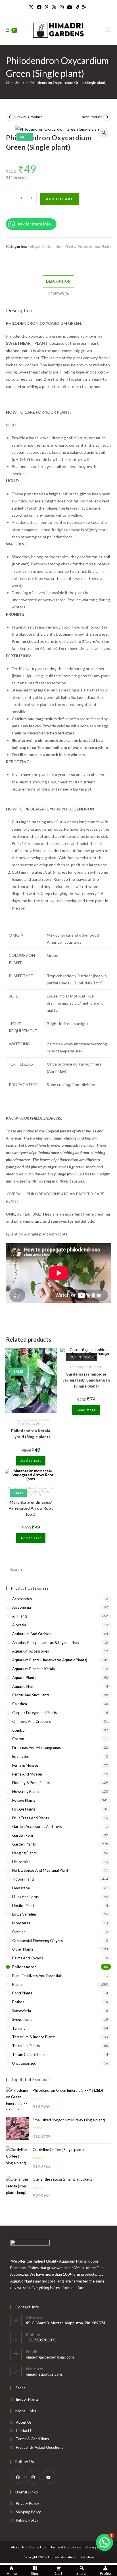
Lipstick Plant (23, 1906)
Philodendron (88, 247)
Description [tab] (58, 281)
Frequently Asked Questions (39, 2447)
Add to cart (60, 199)
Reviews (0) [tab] (58, 294)
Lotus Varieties (24, 1914)
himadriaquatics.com (44, 2374)
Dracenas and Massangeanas (36, 1748)
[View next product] (107, 117)
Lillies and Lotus (25, 1897)
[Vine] (77, 7)
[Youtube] (70, 7)
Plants (106, 247)
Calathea (28, 1488)
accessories (22, 1599)
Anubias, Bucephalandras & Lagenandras (46, 1643)
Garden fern (23, 1835)
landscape (21, 1888)
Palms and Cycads (28, 1958)
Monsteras (21, 1923)
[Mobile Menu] (108, 30)
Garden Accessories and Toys (37, 1826)
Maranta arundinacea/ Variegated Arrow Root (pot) (31, 1508)
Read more (86, 1410)
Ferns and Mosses (27, 1774)
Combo (18, 1730)
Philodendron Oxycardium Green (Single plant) (68, 83)
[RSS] (84, 7)
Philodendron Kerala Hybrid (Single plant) (31, 1434)
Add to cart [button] (31, 1461)
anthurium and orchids (32, 1634)
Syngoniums (22, 2019)
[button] (104, 133)
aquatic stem (23, 1686)
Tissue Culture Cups (29, 2054)
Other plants (23, 1949)
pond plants (22, 1993)
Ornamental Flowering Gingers (37, 1941)
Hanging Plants (24, 1853)
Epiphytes (20, 1756)
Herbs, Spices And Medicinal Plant (40, 1870)
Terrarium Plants (26, 2046)
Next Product (92, 117)
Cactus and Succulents (31, 1695)
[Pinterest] (47, 7)
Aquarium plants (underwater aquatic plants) (50, 1660)
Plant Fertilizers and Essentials (37, 1976)
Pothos (18, 2002)
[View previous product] (10, 117)
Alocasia (19, 1625)
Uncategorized (24, 2063)
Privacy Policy (27, 2503)
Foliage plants (39, 247)
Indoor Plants (64, 247)
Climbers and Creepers (32, 1721)
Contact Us (25, 2431)
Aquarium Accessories (31, 1651)
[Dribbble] (54, 7)
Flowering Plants (81, 1367)
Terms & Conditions (32, 2439)
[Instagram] (62, 7)
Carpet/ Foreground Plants (35, 1713)
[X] (32, 7)
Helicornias (21, 1862)
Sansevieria (22, 2011)
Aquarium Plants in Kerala (34, 1669)
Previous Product (29, 117)
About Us (24, 2422)
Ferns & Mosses (25, 1765)
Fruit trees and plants (31, 1818)
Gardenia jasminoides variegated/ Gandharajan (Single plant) (86, 1380)
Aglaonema (22, 1607)
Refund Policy (27, 2520)
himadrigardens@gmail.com (50, 2357)
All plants (14, 1488)
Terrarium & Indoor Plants (34, 2037)
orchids (19, 1932)
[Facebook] (39, 7)
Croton (18, 1739)
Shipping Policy (28, 2512)
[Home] (8, 83)
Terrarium (20, 2028)
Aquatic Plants (24, 1678)
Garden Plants (24, 1844)
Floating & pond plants (31, 1783)
